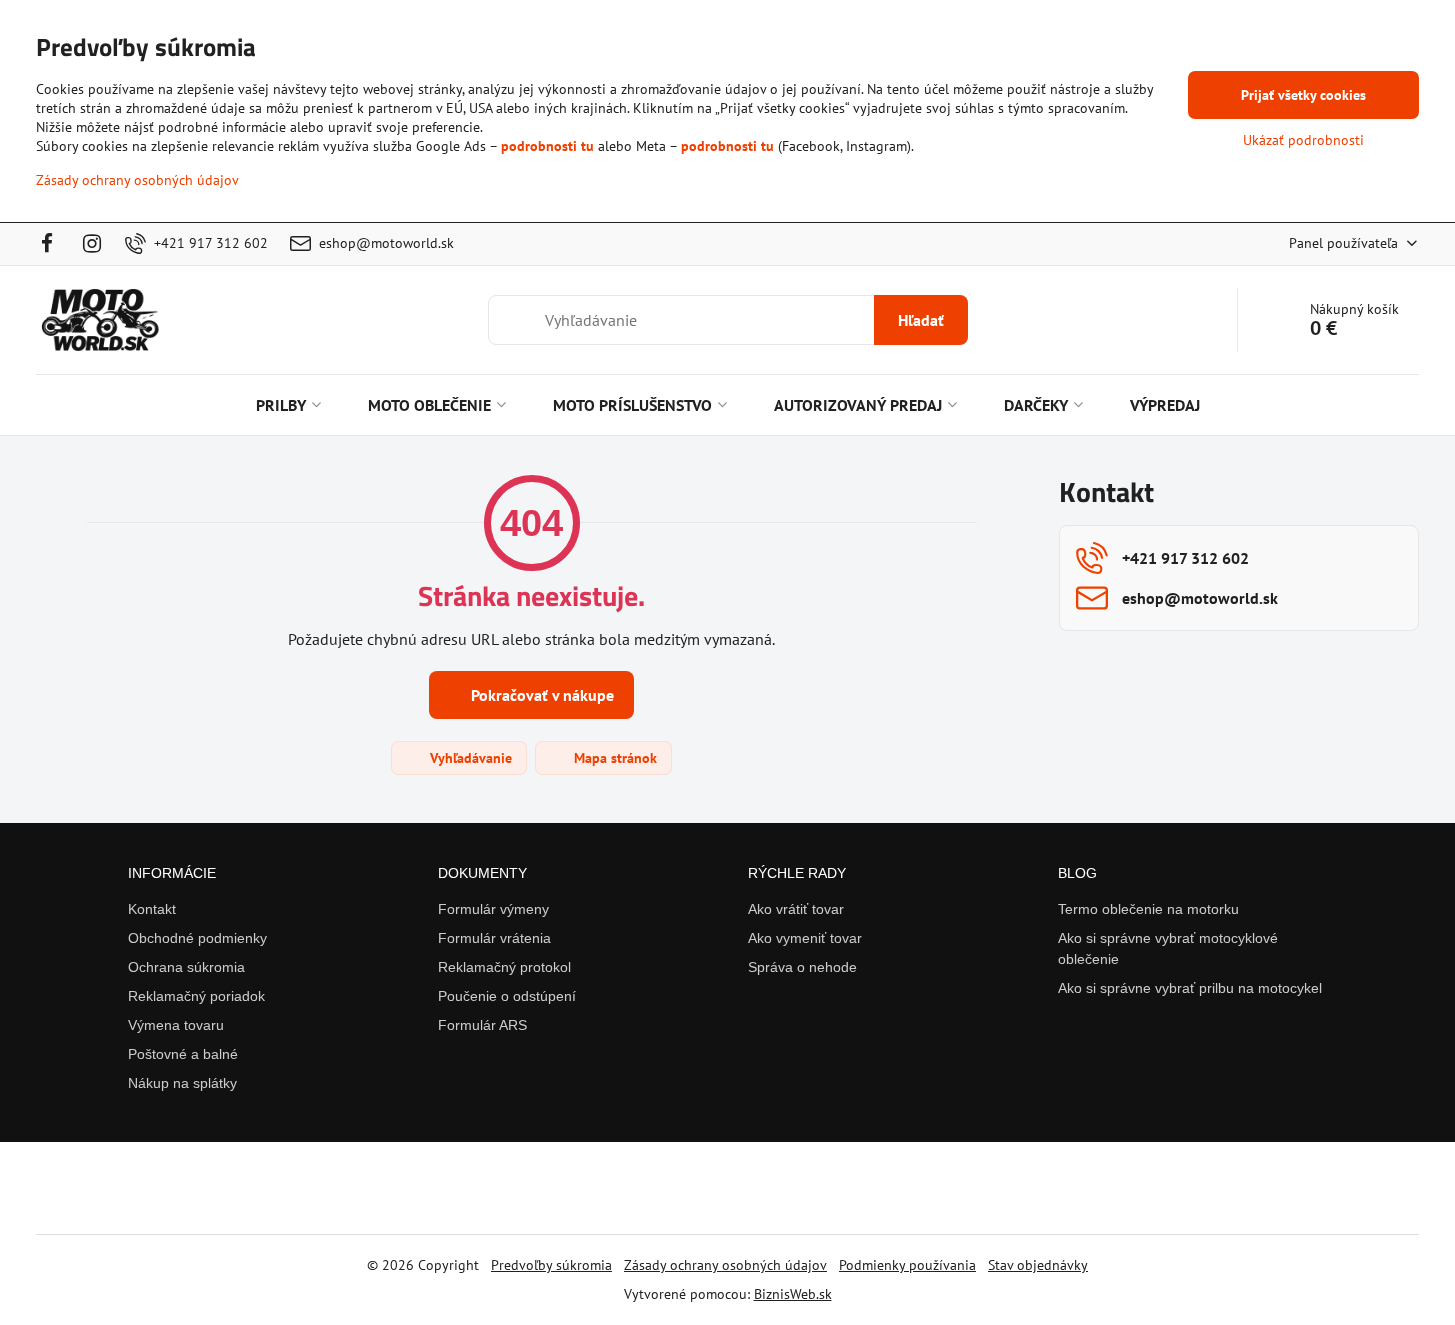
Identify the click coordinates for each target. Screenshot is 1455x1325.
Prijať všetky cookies (1303, 95)
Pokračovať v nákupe (540, 695)
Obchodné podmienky (197, 938)
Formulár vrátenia (494, 938)
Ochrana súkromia (186, 967)
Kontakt (152, 909)
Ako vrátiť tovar (796, 909)
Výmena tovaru (176, 1025)
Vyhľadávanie (469, 758)
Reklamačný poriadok (196, 996)
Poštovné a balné (183, 1054)
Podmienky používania (907, 1265)
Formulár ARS (482, 1025)
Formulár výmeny (493, 909)
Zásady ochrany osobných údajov (725, 1265)
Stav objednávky (1038, 1265)
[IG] (93, 244)
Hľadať (921, 320)
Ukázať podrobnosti (1303, 140)
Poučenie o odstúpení (507, 996)
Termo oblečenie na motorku (1148, 909)
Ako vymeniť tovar (805, 938)
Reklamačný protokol (504, 967)
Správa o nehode (802, 967)
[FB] (52, 244)
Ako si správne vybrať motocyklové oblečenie (1168, 948)
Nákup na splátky (182, 1083)
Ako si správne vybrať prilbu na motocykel (1190, 988)
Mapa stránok (613, 758)
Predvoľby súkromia (551, 1265)
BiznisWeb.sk (793, 1294)
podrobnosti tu (547, 146)
